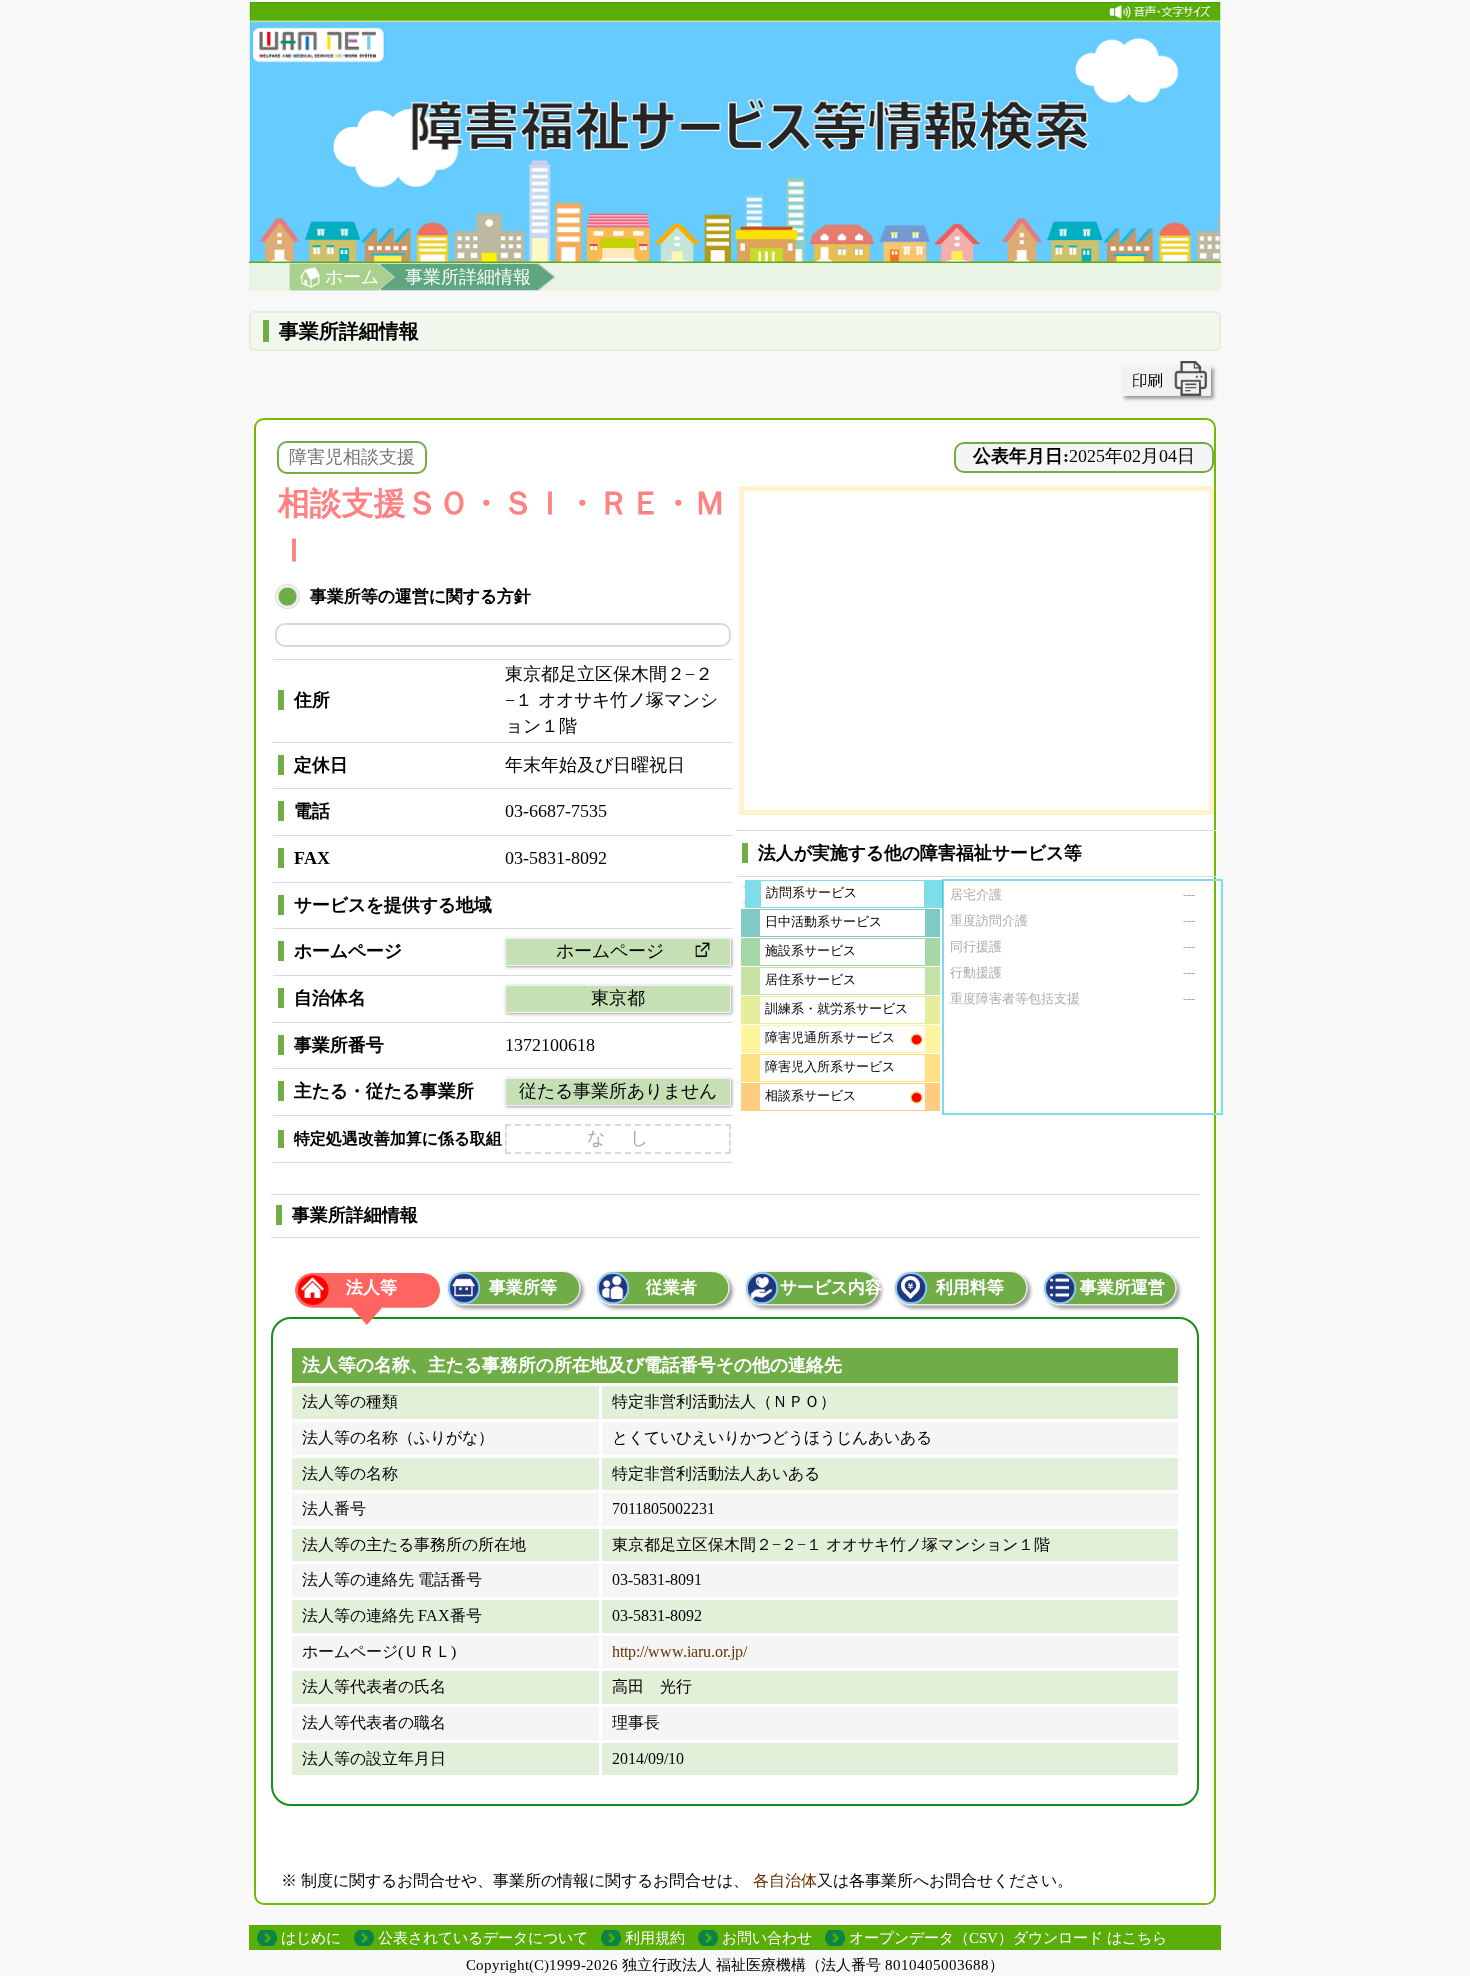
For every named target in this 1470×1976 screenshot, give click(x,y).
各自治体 (785, 1880)
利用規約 (655, 1938)
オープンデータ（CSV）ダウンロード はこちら (1008, 1938)
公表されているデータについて (483, 1938)
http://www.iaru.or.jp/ (679, 1651)
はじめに (311, 1938)
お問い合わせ (767, 1938)
